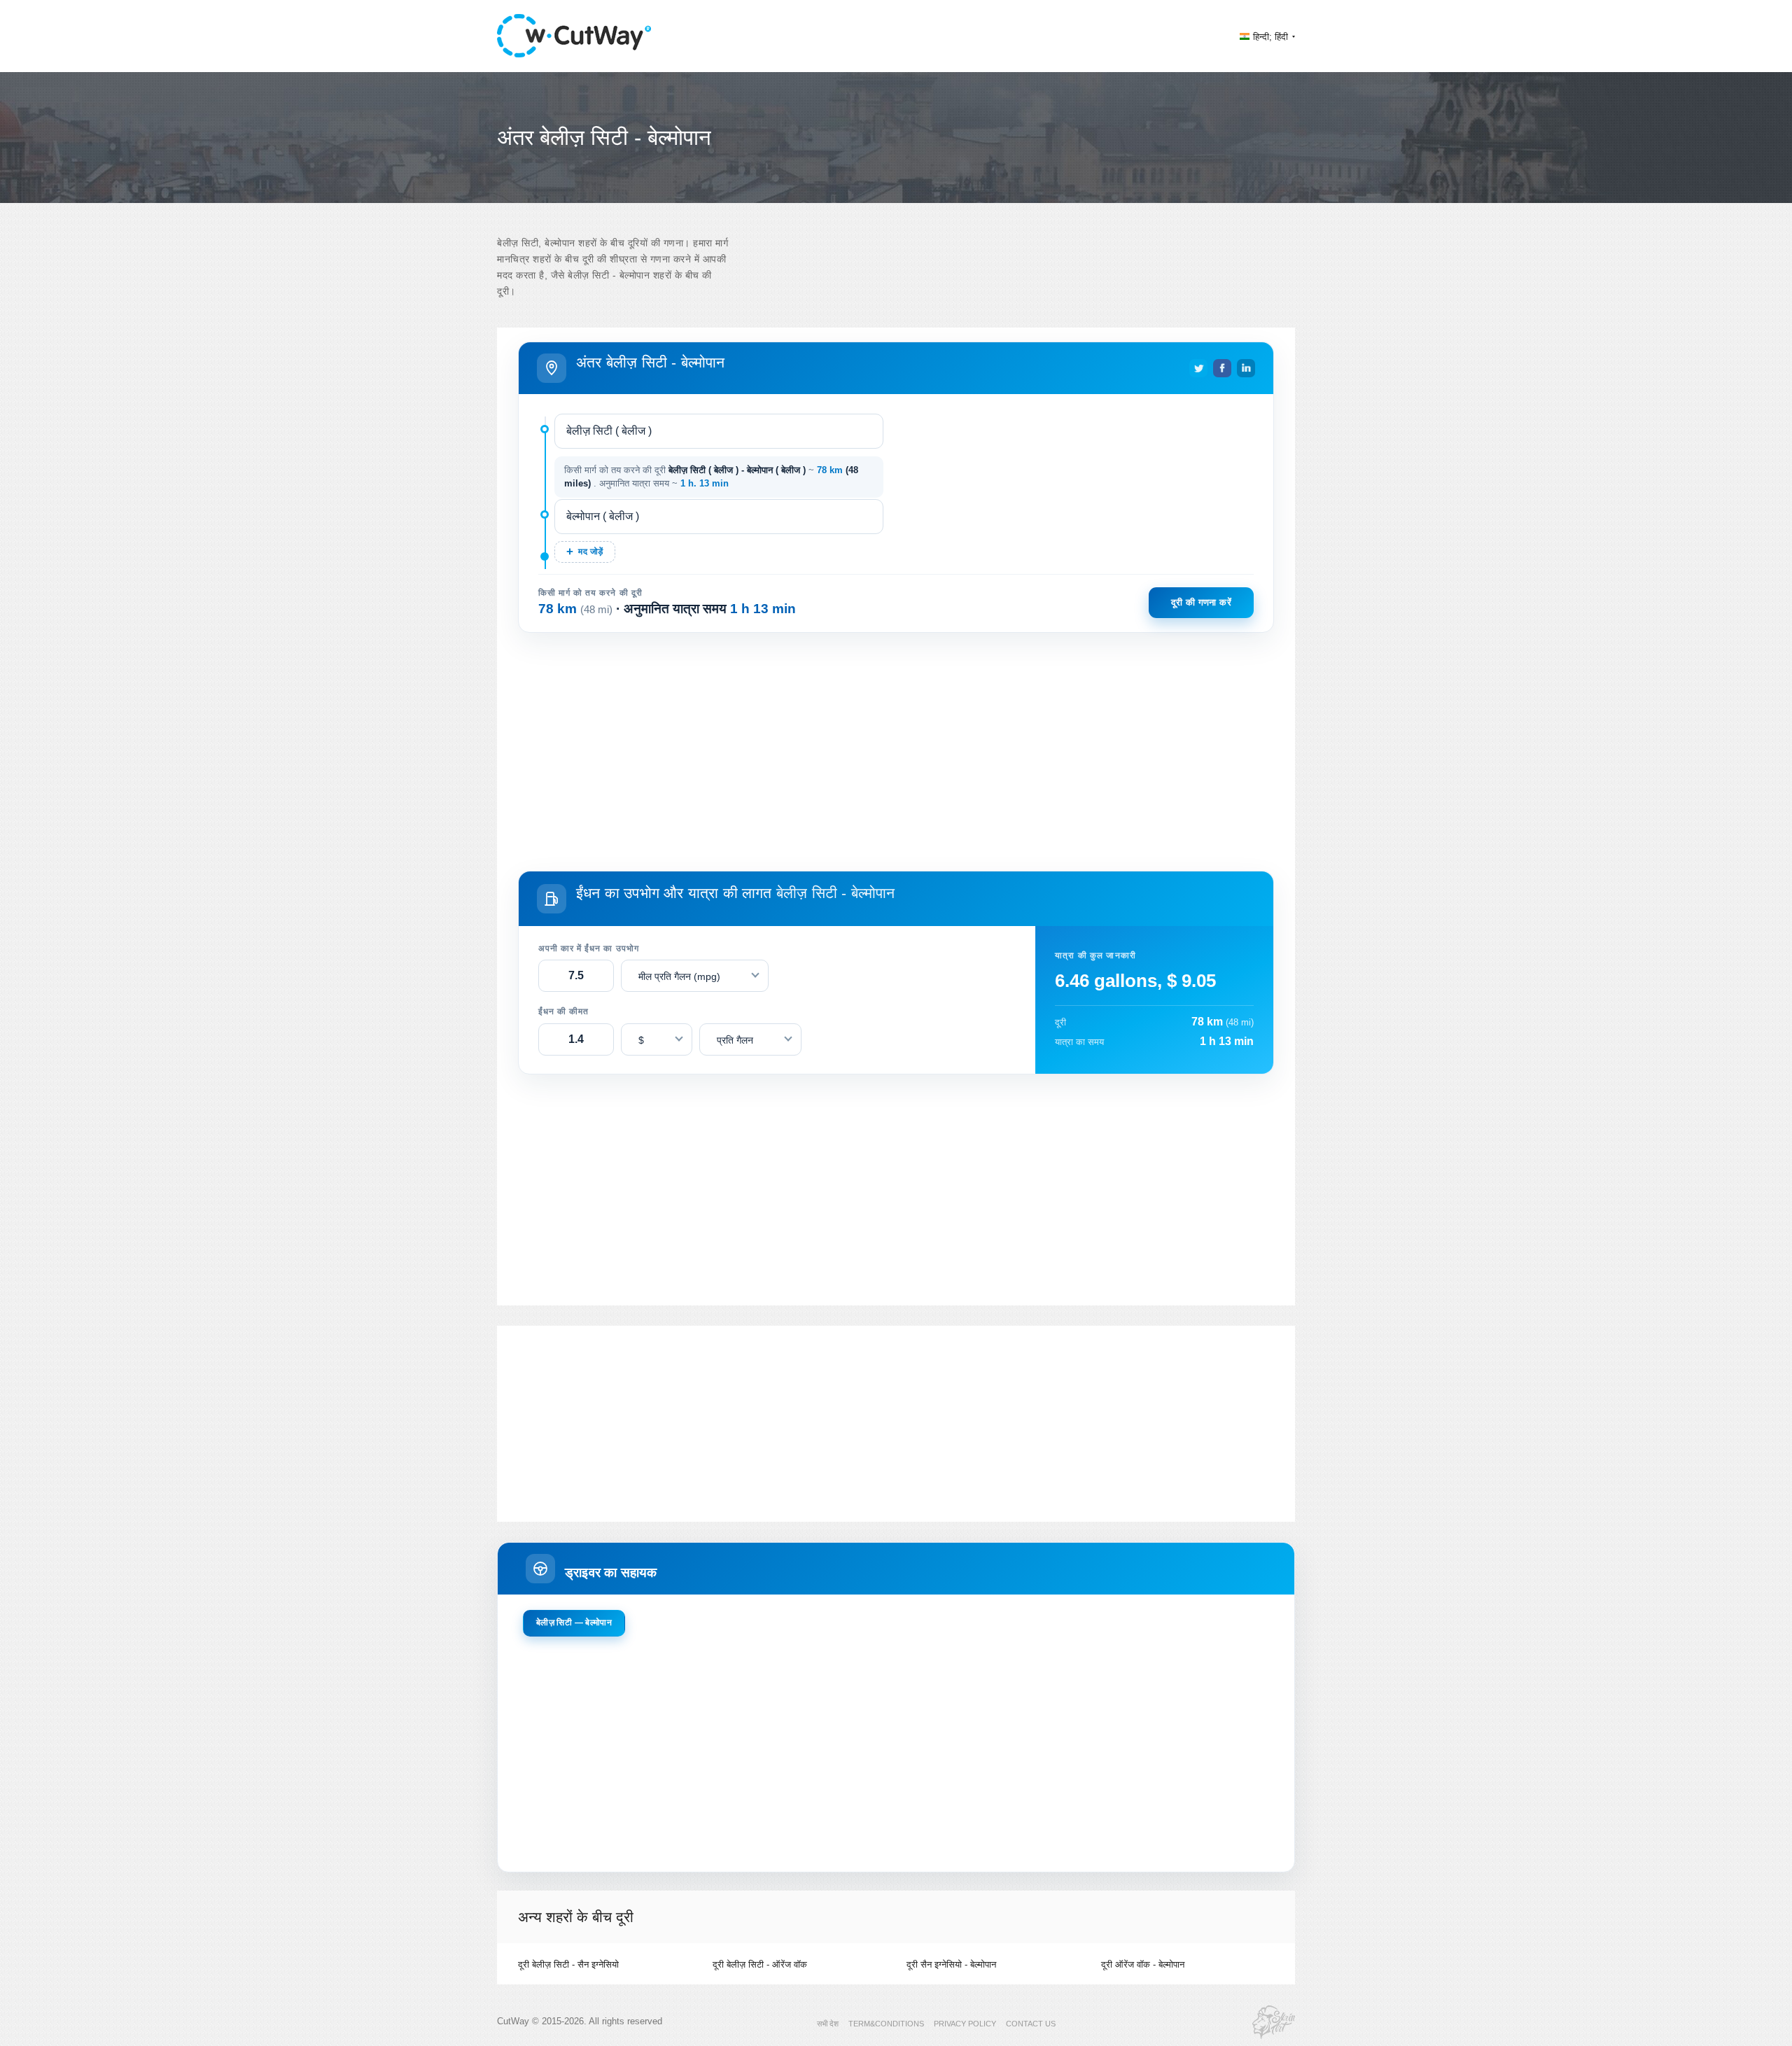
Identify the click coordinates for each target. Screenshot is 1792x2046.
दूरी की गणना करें (1201, 602)
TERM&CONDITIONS (886, 2024)
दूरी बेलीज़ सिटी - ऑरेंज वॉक (760, 1964)
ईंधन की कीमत (563, 1011)
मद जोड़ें (590, 552)
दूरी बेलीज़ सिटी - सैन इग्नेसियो (568, 1964)
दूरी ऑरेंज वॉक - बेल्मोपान (1143, 1964)
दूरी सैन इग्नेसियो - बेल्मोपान (951, 1964)
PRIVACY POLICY (965, 2024)
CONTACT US (1031, 2024)
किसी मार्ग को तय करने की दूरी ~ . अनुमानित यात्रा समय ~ (711, 477)
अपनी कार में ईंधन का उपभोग (589, 948)
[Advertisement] (896, 749)
